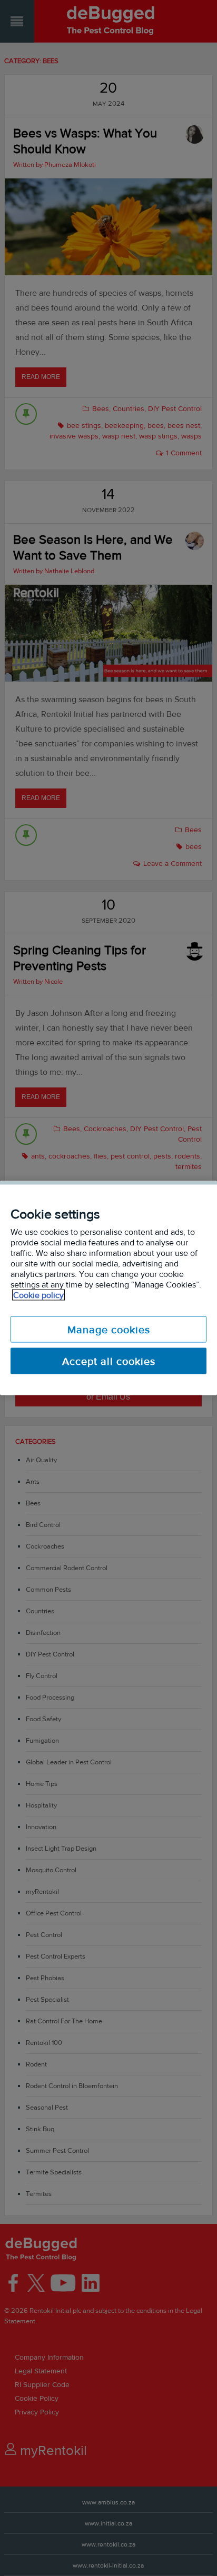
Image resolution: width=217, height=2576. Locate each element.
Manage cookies (109, 1330)
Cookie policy (38, 1295)
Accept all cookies (109, 1361)
